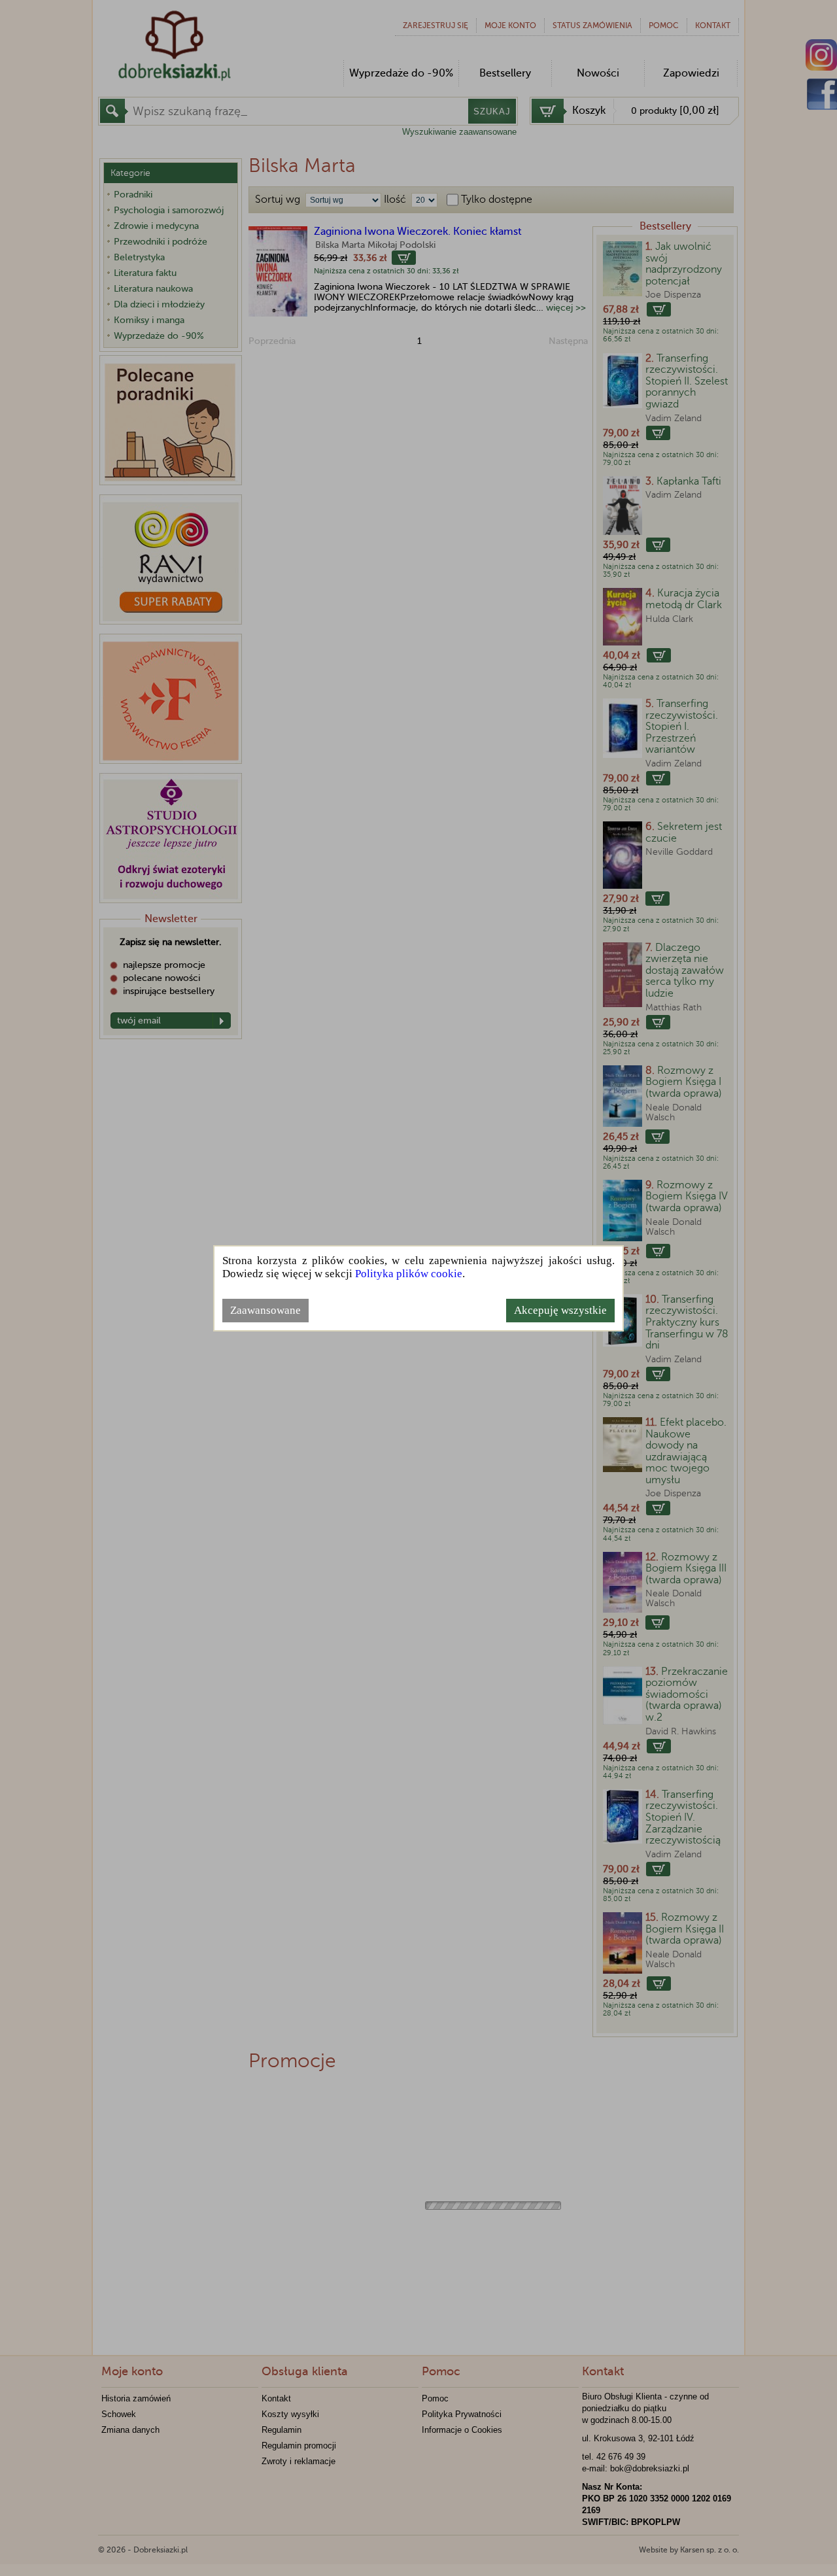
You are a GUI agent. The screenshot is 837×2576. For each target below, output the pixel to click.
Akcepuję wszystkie (560, 1310)
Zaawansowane (265, 1310)
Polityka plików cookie (409, 1274)
